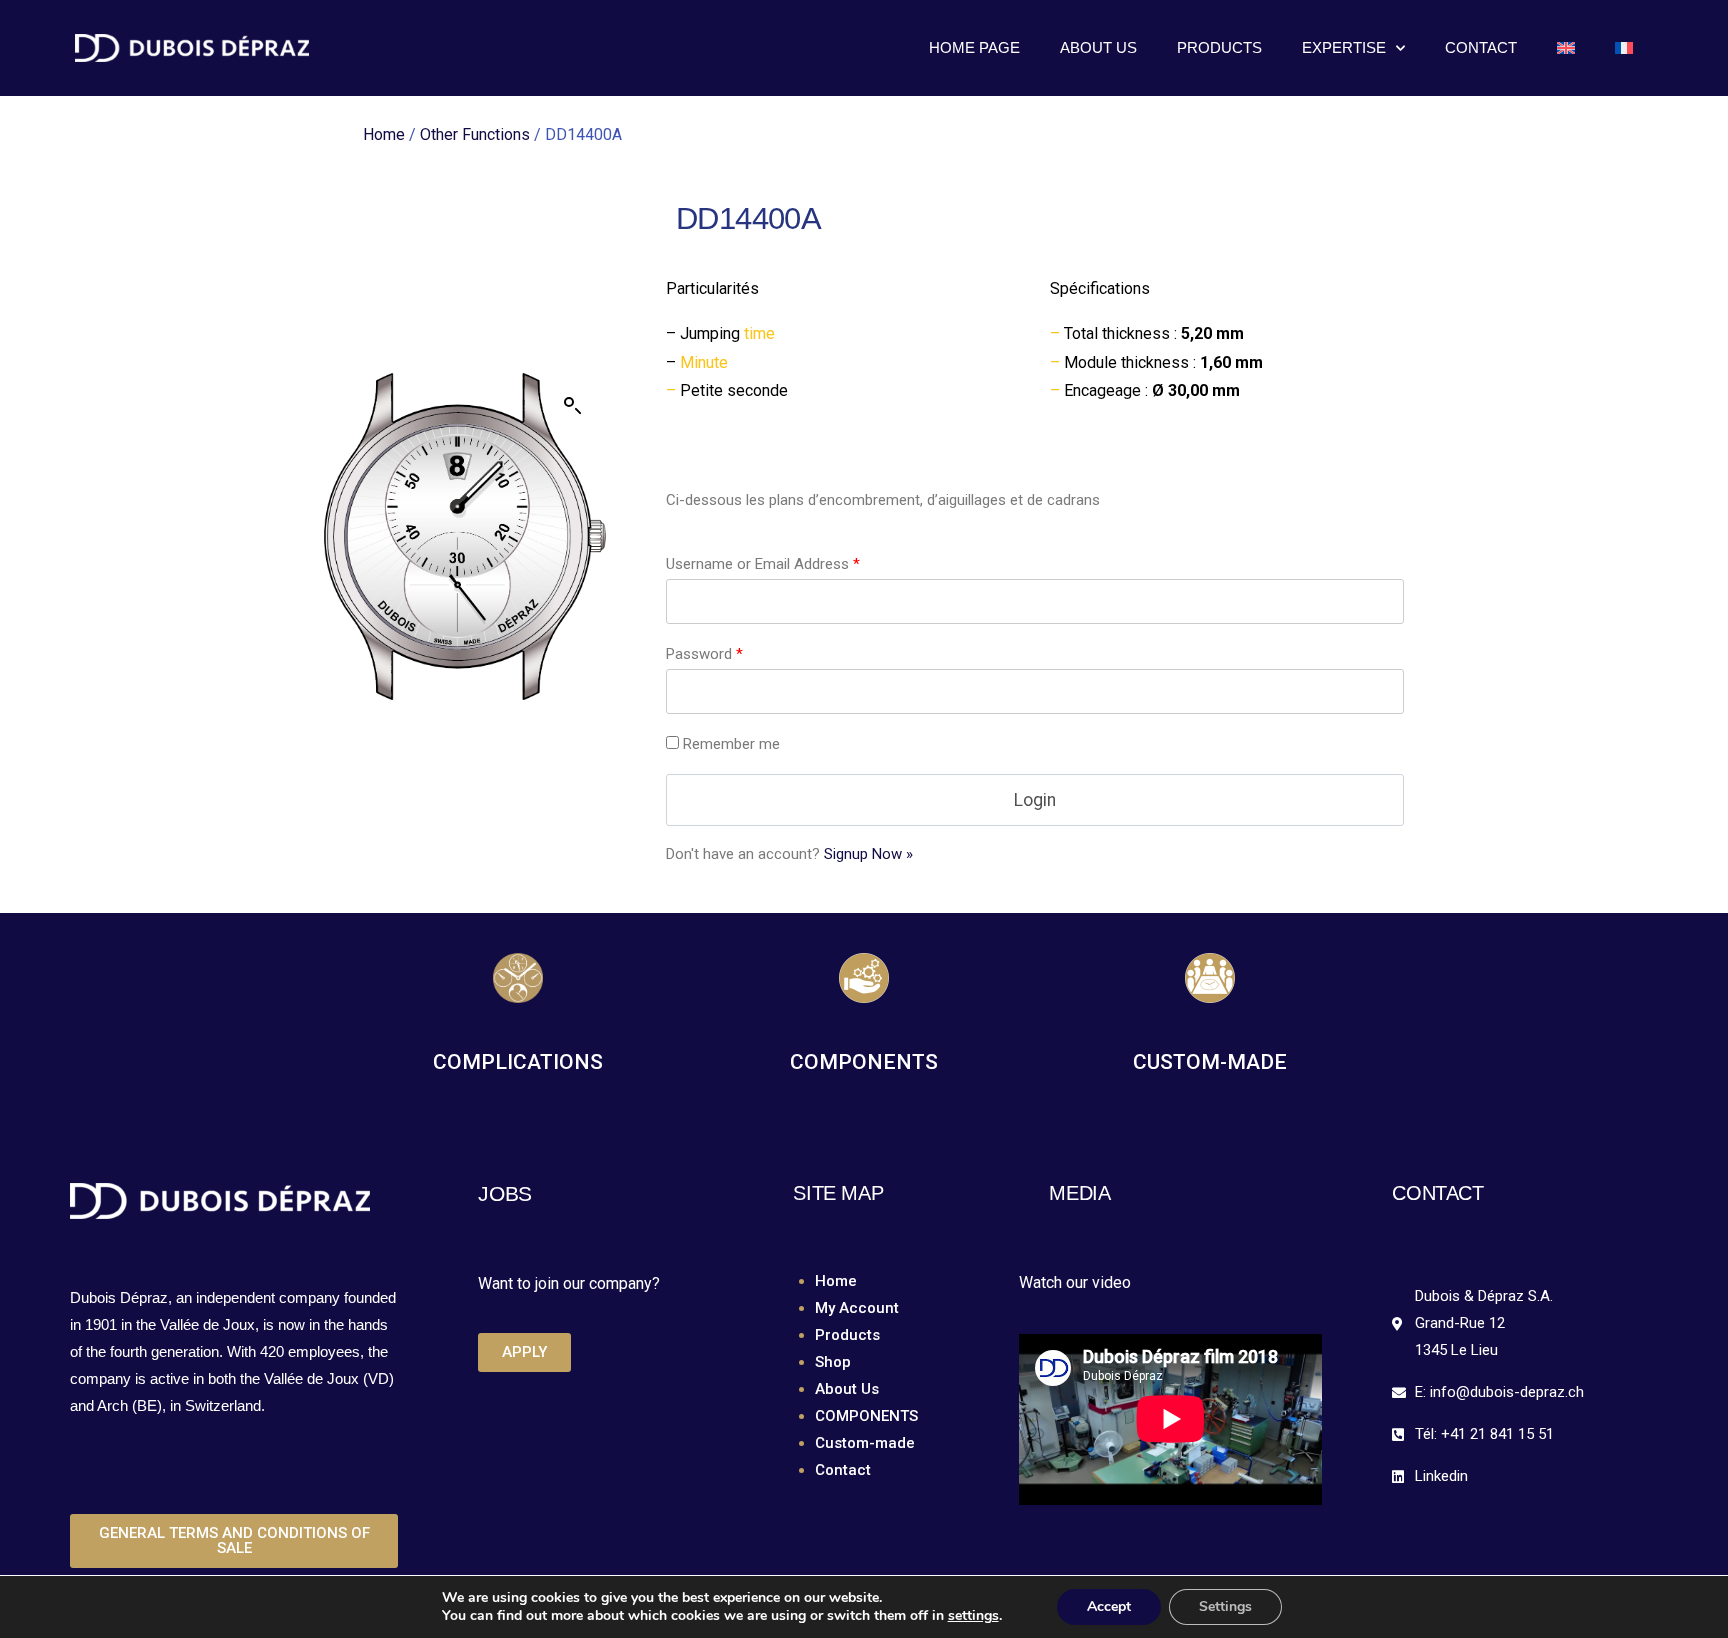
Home (384, 134)
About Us (1098, 47)
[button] (573, 406)
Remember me (731, 744)
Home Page (974, 47)
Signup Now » (868, 854)
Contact (1481, 47)
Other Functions (475, 134)
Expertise (1344, 47)
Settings (1225, 1606)
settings (973, 1616)
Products (1219, 47)
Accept (1109, 1606)
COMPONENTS (866, 1416)
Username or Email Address (763, 564)
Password (704, 654)
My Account (857, 1308)
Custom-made (865, 1443)
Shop (833, 1362)
